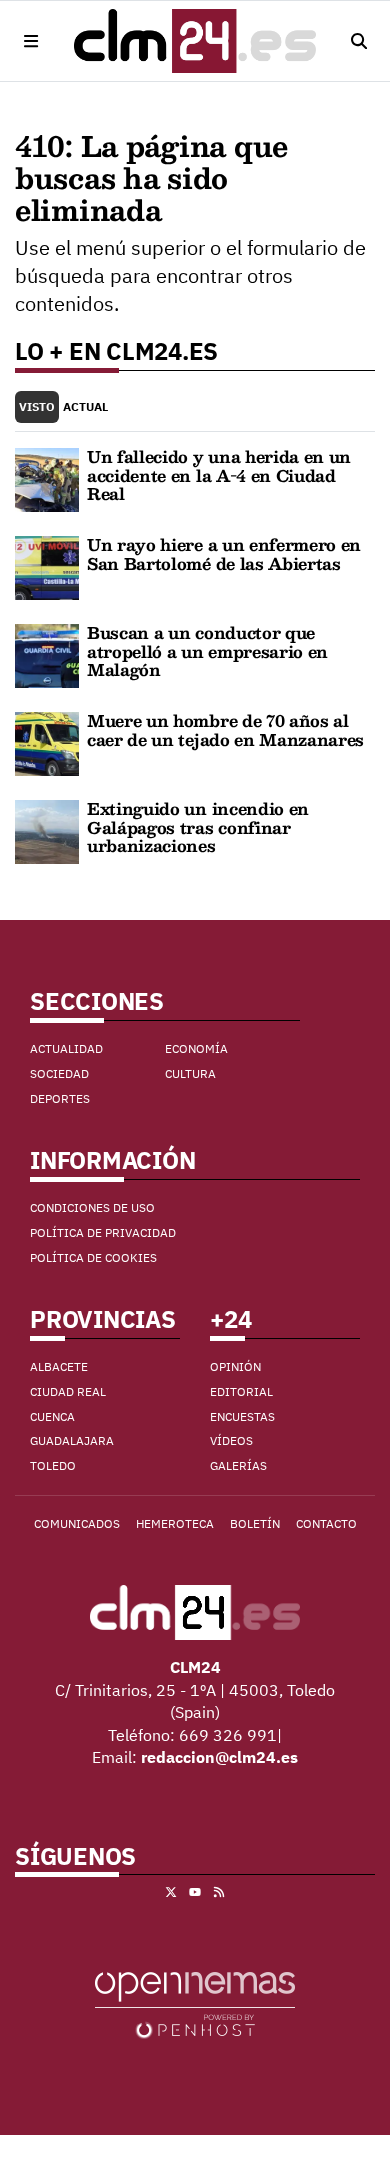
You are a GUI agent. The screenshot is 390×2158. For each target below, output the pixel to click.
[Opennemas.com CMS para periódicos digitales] (195, 2004)
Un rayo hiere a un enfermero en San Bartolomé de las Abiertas (224, 553)
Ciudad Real (68, 1391)
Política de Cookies (93, 1257)
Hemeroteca (175, 1523)
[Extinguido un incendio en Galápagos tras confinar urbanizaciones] (47, 831)
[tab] (37, 407)
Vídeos (231, 1440)
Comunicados (77, 1523)
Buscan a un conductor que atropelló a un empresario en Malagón (207, 651)
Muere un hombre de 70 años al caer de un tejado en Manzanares (225, 729)
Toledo (53, 1465)
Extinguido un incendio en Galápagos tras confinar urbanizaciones (198, 827)
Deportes (60, 1098)
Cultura (190, 1073)
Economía (196, 1048)
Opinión (235, 1366)
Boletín (255, 1523)
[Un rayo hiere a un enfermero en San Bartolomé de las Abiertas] (47, 567)
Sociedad (59, 1073)
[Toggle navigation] (31, 41)
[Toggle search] (359, 41)
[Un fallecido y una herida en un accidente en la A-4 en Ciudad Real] (47, 479)
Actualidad (66, 1048)
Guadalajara (72, 1440)
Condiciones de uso (92, 1207)
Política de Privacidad (103, 1232)
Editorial (241, 1391)
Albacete (59, 1366)
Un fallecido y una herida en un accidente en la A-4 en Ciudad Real (219, 475)
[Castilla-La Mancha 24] (195, 41)
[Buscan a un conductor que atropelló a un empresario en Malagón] (47, 655)
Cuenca (52, 1416)
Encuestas (242, 1416)
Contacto (326, 1523)
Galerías (238, 1465)
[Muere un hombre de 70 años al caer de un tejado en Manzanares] (47, 743)
